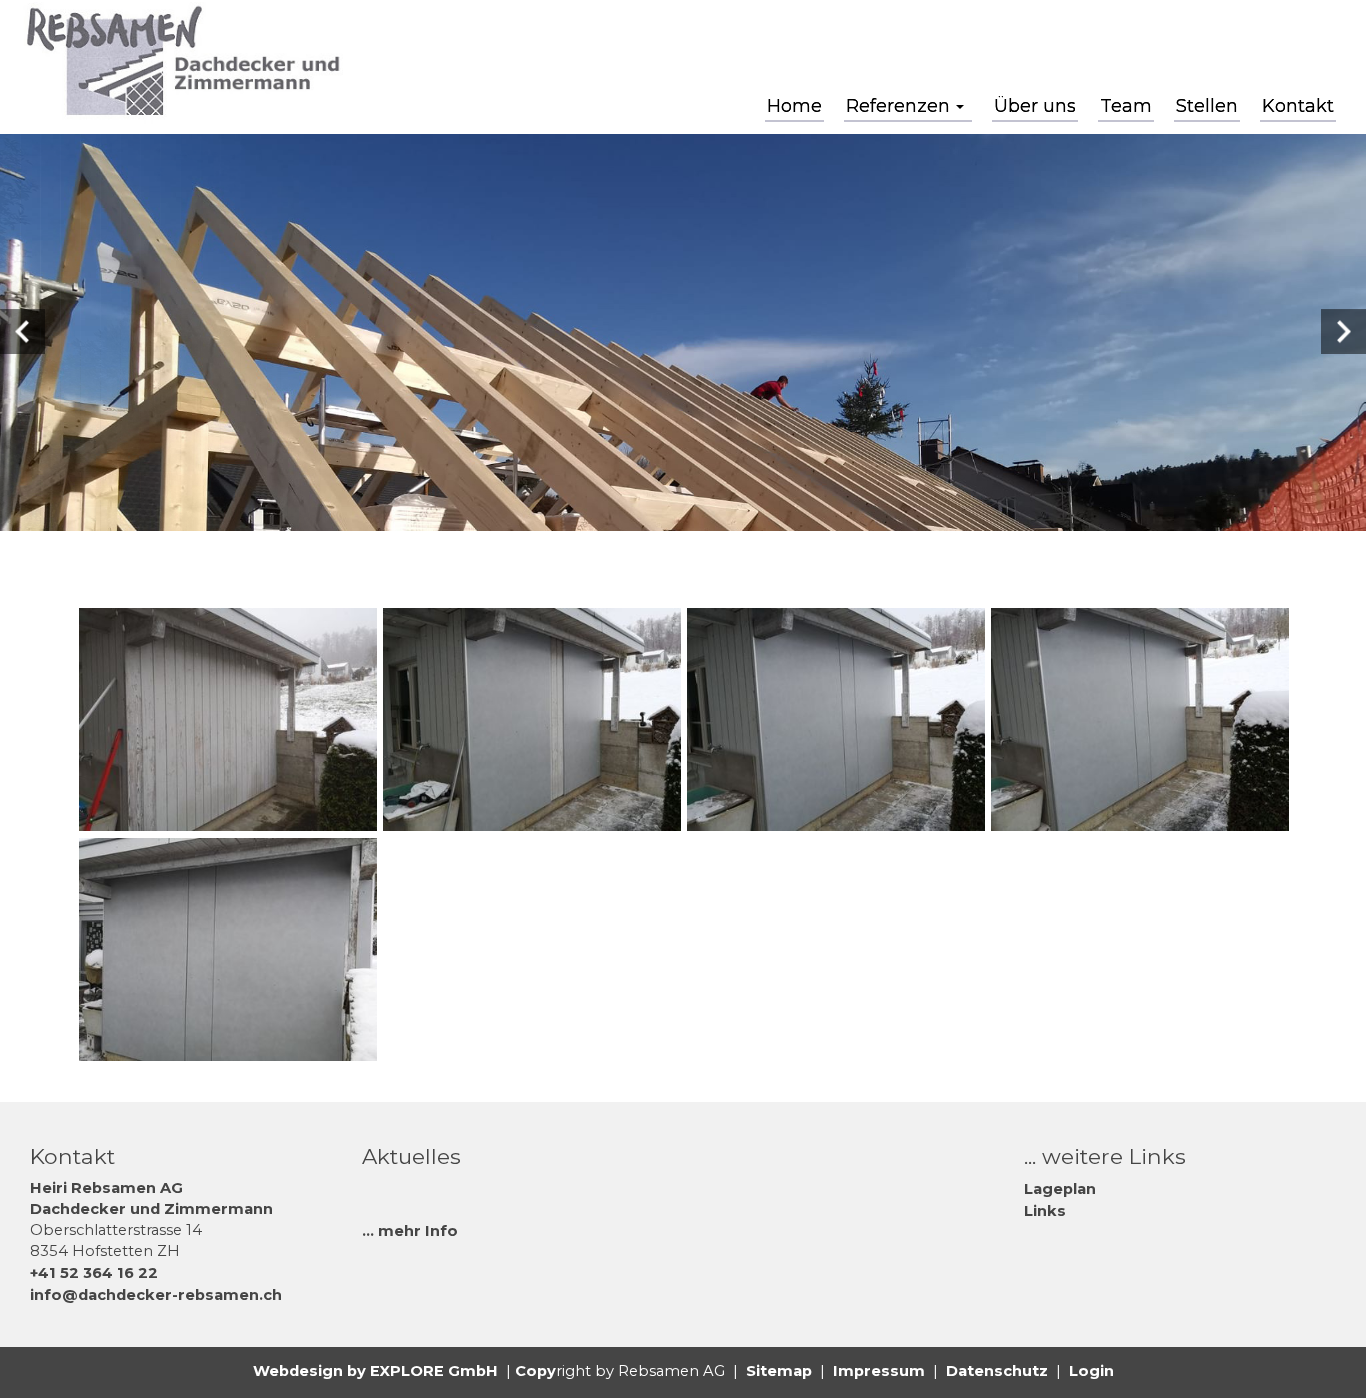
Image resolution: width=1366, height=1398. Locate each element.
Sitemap (779, 1371)
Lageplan (1060, 1189)
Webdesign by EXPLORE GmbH (375, 1371)
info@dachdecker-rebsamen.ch (156, 1295)
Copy (535, 1371)
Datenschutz (997, 1371)
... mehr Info (410, 1231)
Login (1091, 1371)
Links (1045, 1211)
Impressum (879, 1371)
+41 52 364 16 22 (94, 1273)
